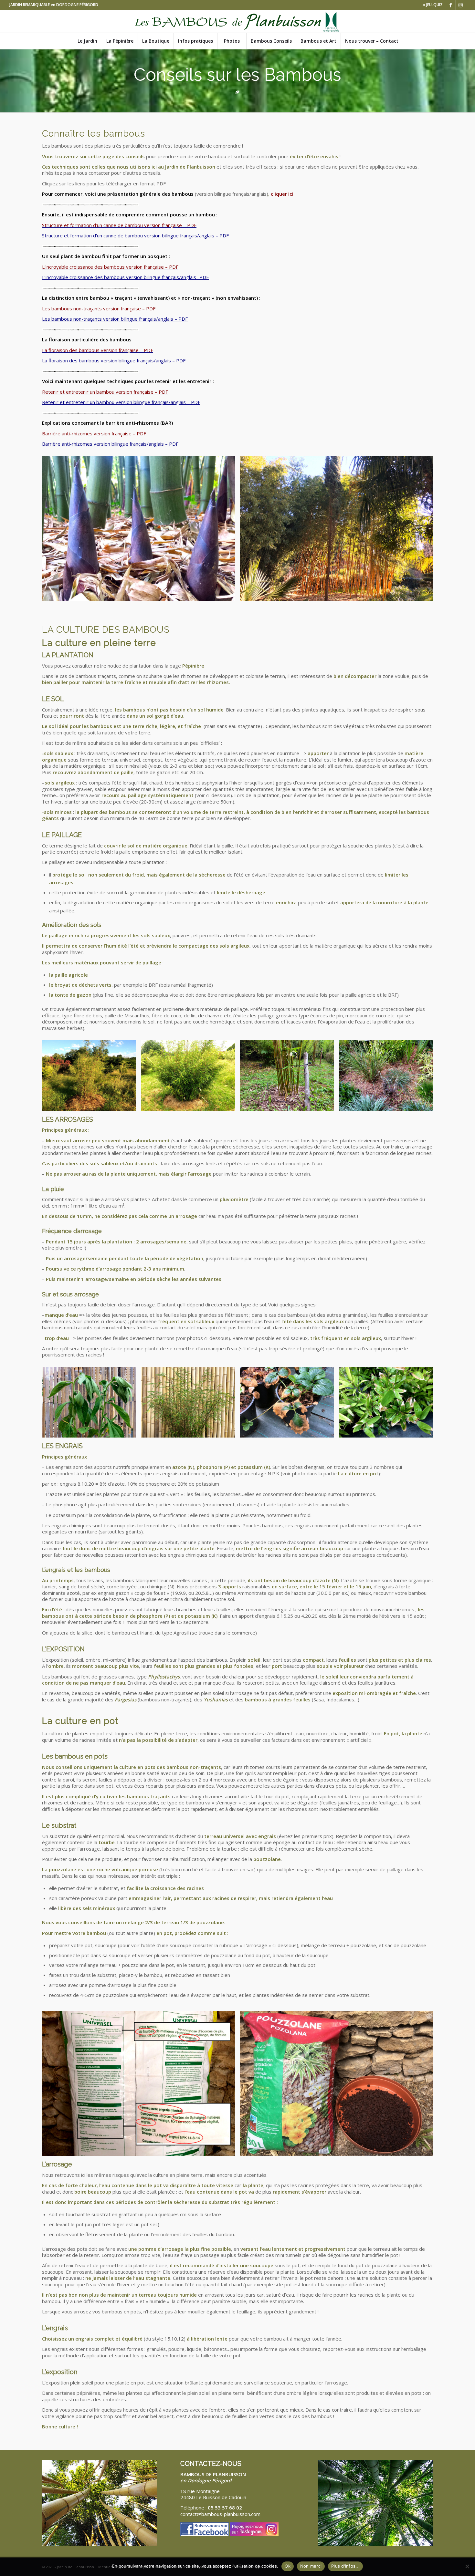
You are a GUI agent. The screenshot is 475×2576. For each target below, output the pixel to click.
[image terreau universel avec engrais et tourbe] (141, 2086)
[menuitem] (431, 5)
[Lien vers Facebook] (451, 5)
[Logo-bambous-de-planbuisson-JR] (237, 21)
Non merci (311, 2566)
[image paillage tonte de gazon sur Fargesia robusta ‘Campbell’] (190, 1078)
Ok (288, 2566)
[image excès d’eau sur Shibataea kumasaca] (388, 1405)
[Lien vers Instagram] (461, 5)
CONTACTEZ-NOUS (211, 2464)
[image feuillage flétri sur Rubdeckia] (91, 1405)
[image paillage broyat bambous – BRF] (289, 1078)
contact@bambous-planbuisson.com (220, 2514)
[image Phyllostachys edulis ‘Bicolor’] (339, 531)
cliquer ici (282, 194)
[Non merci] (467, 2566)
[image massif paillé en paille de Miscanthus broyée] (388, 1078)
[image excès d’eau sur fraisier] (289, 1405)
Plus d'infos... (345, 2566)
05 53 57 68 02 (225, 2508)
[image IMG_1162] (339, 2086)
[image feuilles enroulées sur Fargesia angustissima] (190, 1405)
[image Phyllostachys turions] (141, 531)
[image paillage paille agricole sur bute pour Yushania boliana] (91, 1078)
